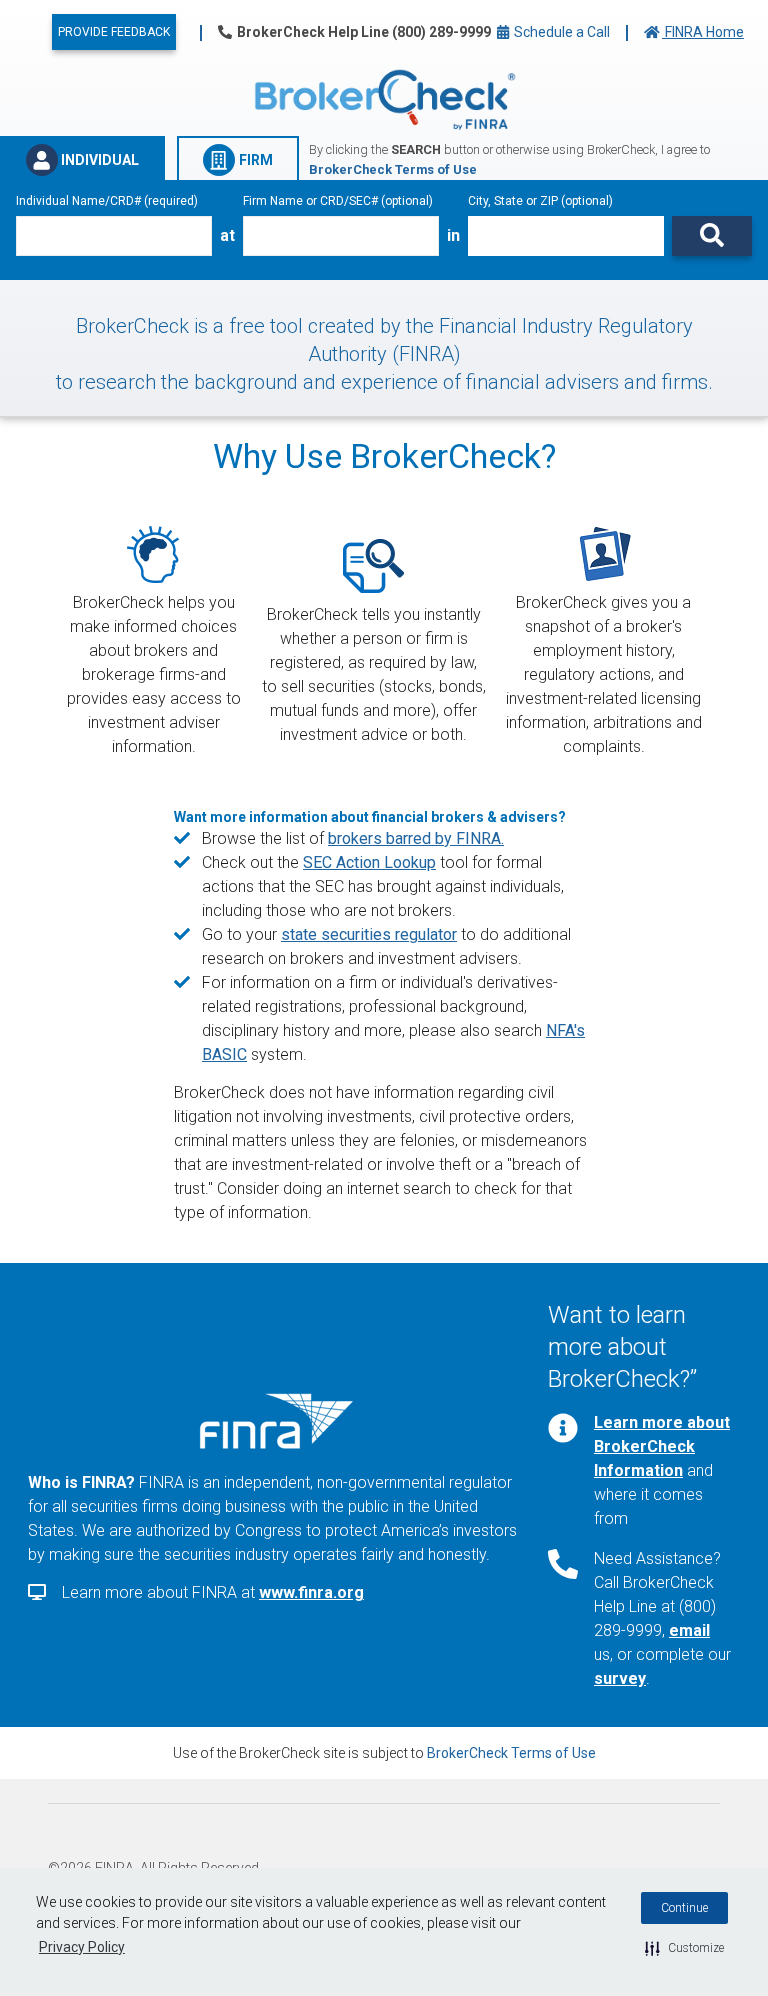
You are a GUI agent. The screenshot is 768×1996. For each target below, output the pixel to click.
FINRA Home (703, 32)
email (689, 1630)
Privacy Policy (82, 1947)
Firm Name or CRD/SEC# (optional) (338, 201)
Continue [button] (684, 1908)
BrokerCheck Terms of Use (511, 1753)
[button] (684, 1948)
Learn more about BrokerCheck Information (662, 1446)
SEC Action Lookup (369, 862)
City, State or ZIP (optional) (540, 201)
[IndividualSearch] (712, 236)
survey (620, 1678)
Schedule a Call (560, 32)
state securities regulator (369, 934)
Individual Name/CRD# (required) (107, 201)
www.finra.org (311, 1592)
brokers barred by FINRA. (416, 838)
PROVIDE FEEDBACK (114, 32)
